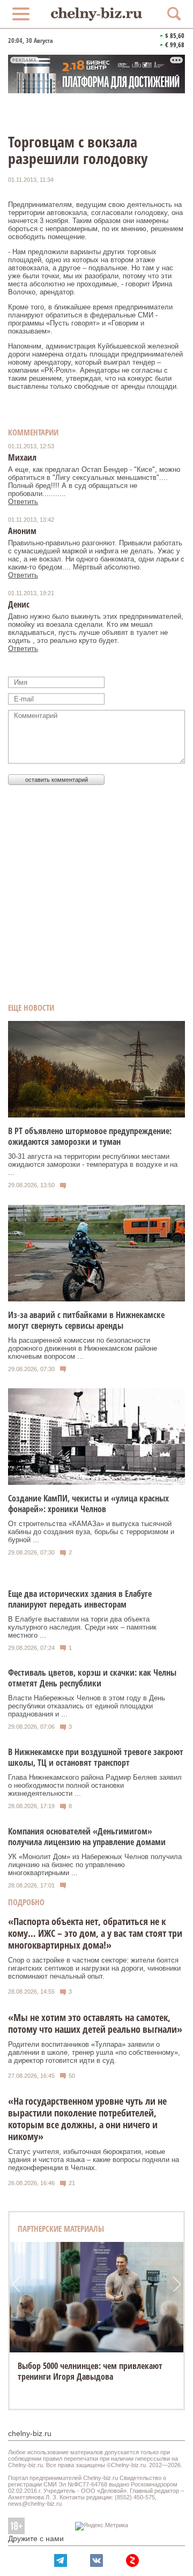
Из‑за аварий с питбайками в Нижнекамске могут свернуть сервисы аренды (86, 1320)
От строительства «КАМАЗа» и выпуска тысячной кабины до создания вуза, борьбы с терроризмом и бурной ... (91, 1532)
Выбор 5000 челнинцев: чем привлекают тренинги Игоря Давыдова (90, 2371)
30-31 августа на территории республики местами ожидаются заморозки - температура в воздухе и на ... (93, 1164)
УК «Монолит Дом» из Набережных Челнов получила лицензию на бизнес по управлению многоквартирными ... (95, 1865)
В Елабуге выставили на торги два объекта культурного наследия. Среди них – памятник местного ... (82, 1627)
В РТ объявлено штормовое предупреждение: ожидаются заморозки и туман (90, 1136)
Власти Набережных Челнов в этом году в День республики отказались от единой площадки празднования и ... (87, 1706)
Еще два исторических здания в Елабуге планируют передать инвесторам (80, 1599)
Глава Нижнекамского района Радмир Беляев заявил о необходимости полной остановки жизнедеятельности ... (95, 1785)
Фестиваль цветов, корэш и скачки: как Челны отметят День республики (92, 1678)
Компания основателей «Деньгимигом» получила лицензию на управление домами (87, 1837)
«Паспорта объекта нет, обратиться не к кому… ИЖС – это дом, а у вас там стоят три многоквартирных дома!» (95, 1933)
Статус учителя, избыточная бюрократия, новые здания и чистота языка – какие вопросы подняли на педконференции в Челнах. (94, 2160)
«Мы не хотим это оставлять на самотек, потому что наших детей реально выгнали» (95, 2023)
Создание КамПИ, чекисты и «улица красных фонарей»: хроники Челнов (88, 1504)
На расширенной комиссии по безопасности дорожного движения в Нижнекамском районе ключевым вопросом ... (83, 1348)
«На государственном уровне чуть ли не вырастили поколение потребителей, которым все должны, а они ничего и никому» (87, 2119)
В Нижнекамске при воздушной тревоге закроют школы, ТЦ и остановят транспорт (96, 1757)
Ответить (23, 502)
